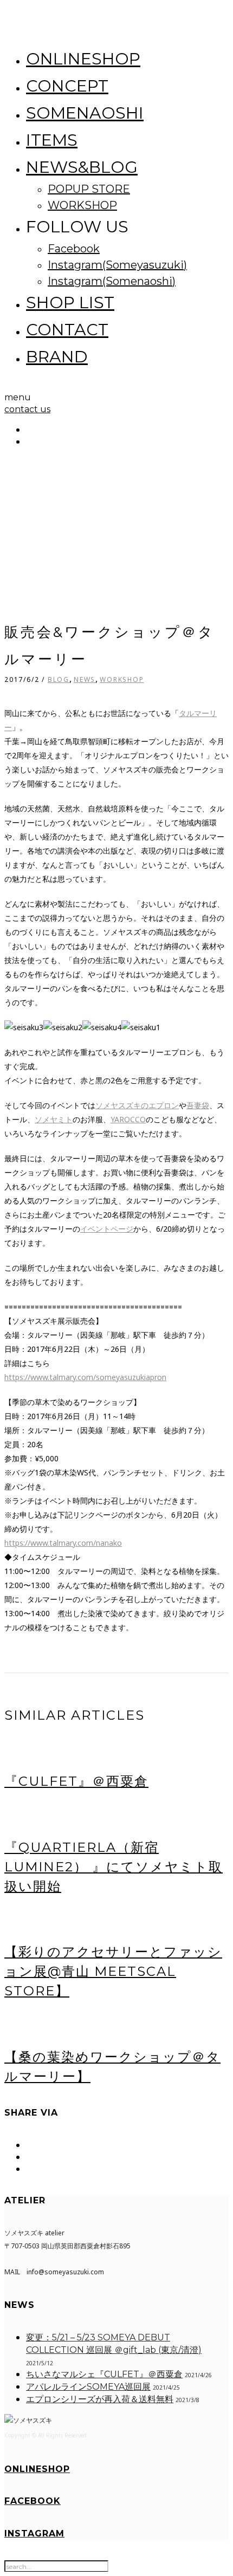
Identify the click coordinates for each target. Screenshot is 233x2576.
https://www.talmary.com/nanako (63, 1543)
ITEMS (52, 140)
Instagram (34, 2533)
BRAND (57, 357)
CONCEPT (67, 86)
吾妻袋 (198, 1105)
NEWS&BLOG (82, 167)
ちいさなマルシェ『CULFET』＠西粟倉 (104, 2374)
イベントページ (107, 1229)
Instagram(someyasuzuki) (117, 265)
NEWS (85, 679)
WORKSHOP (82, 205)
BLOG (59, 679)
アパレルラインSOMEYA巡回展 (88, 2387)
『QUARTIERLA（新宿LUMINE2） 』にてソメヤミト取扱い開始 (114, 1867)
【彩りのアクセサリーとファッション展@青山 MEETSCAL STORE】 (113, 1971)
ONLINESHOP (83, 59)
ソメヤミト (54, 1119)
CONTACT (67, 330)
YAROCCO (128, 1119)
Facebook (74, 249)
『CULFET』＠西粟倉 (76, 1781)
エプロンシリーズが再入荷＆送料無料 (100, 2399)
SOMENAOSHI (85, 113)
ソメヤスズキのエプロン (137, 1105)
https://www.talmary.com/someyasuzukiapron (85, 1377)
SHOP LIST (70, 303)
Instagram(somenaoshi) (112, 281)
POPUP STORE (89, 189)
